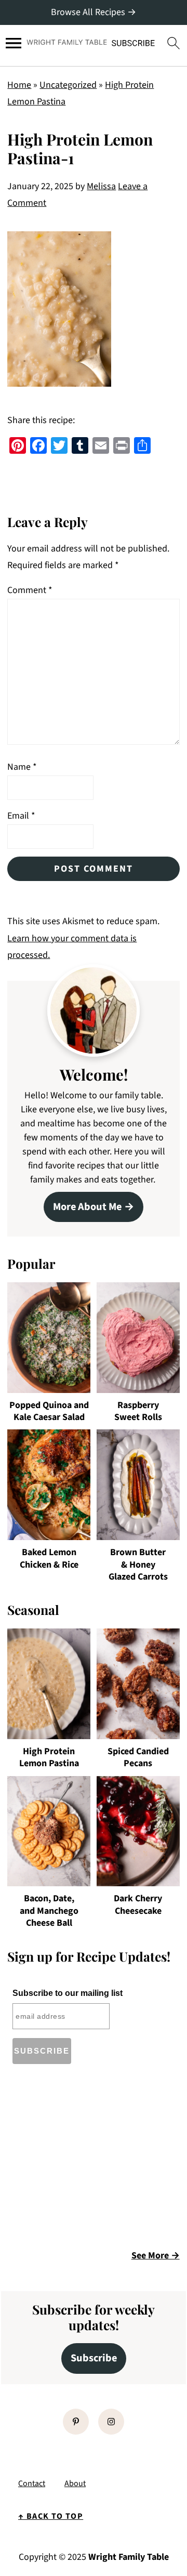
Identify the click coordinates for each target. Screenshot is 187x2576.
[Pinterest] (76, 2422)
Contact (32, 2483)
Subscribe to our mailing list (68, 1993)
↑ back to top (51, 2516)
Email (21, 816)
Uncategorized (68, 85)
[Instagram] (111, 2422)
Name (22, 767)
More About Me (87, 1207)
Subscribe (94, 2358)
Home (19, 85)
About (75, 2483)
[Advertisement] (95, 2160)
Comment (30, 590)
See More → (156, 2256)
